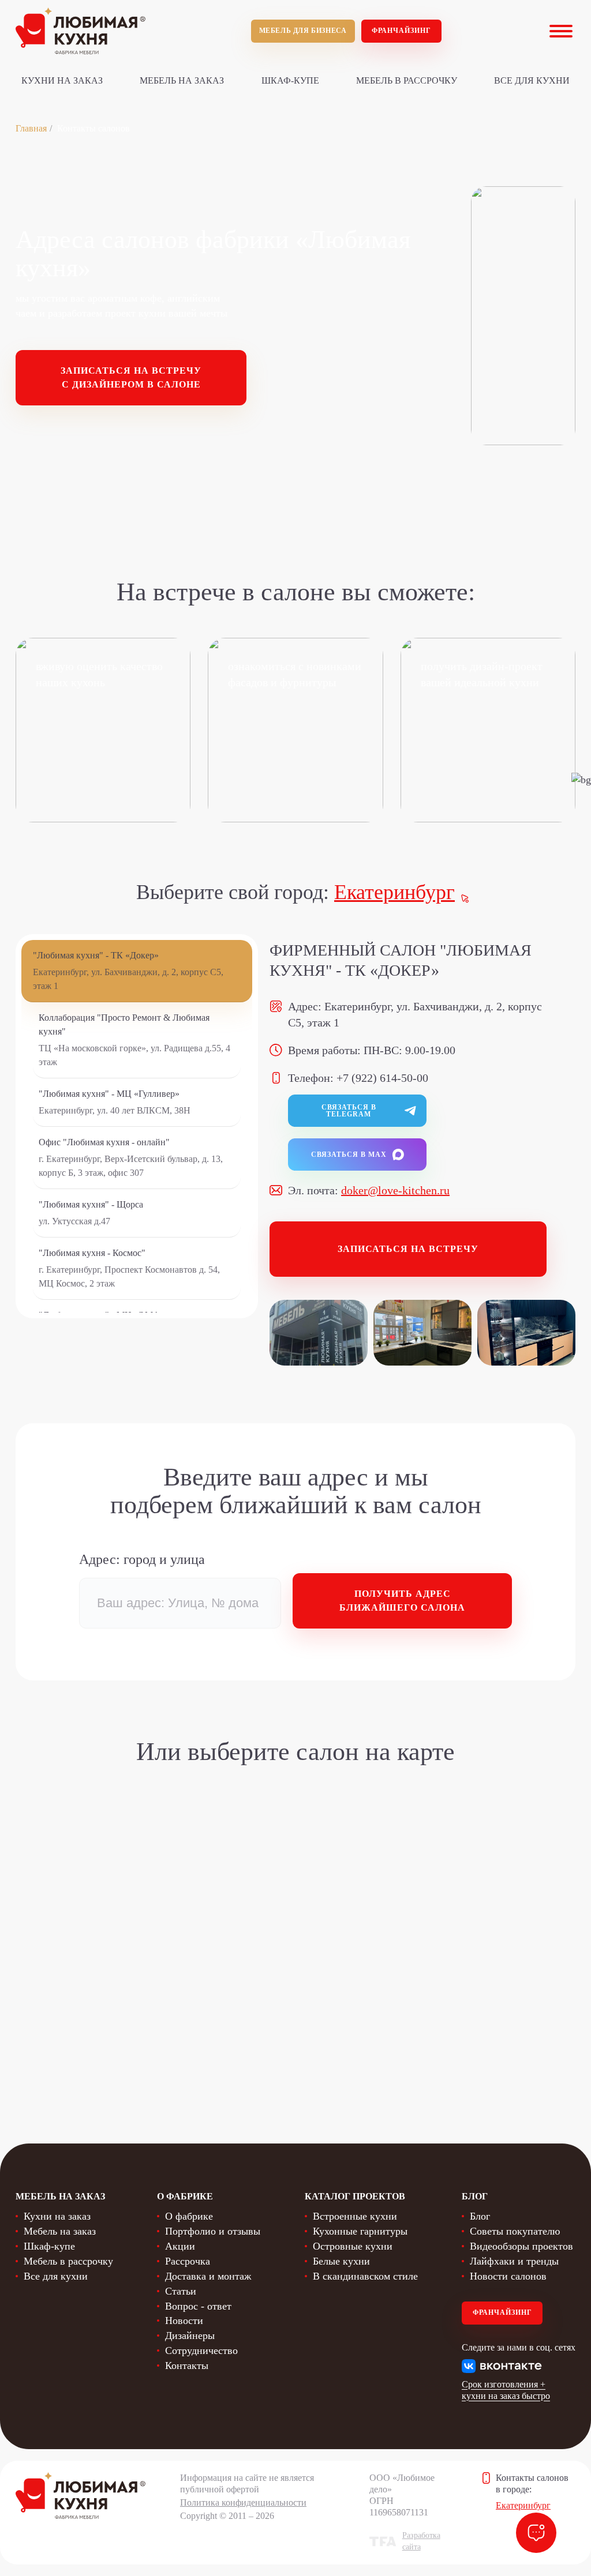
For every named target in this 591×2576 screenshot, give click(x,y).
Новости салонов (508, 2276)
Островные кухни (353, 2246)
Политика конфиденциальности (243, 2502)
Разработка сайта (421, 2541)
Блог (480, 2216)
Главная (31, 128)
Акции (180, 2246)
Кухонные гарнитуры (360, 2231)
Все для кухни (532, 80)
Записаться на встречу (408, 1249)
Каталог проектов (355, 2196)
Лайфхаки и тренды (514, 2261)
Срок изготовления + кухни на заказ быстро (506, 2390)
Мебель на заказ (182, 80)
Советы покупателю (515, 2231)
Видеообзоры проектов (521, 2246)
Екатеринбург (394, 892)
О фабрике (189, 2216)
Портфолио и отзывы (213, 2231)
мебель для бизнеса (303, 31)
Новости (184, 2321)
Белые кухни (341, 2261)
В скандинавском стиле (365, 2276)
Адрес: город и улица (142, 1559)
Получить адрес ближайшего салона (402, 1601)
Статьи (181, 2291)
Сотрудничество (201, 2351)
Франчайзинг (401, 31)
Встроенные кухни (355, 2216)
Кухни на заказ (62, 80)
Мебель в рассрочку (407, 80)
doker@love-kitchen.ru (395, 1190)
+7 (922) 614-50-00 (382, 1078)
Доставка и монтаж (208, 2276)
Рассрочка (188, 2261)
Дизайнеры (190, 2336)
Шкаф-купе (290, 80)
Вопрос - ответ (198, 2306)
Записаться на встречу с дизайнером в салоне (131, 377)
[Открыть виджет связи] (536, 2533)
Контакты (187, 2366)
